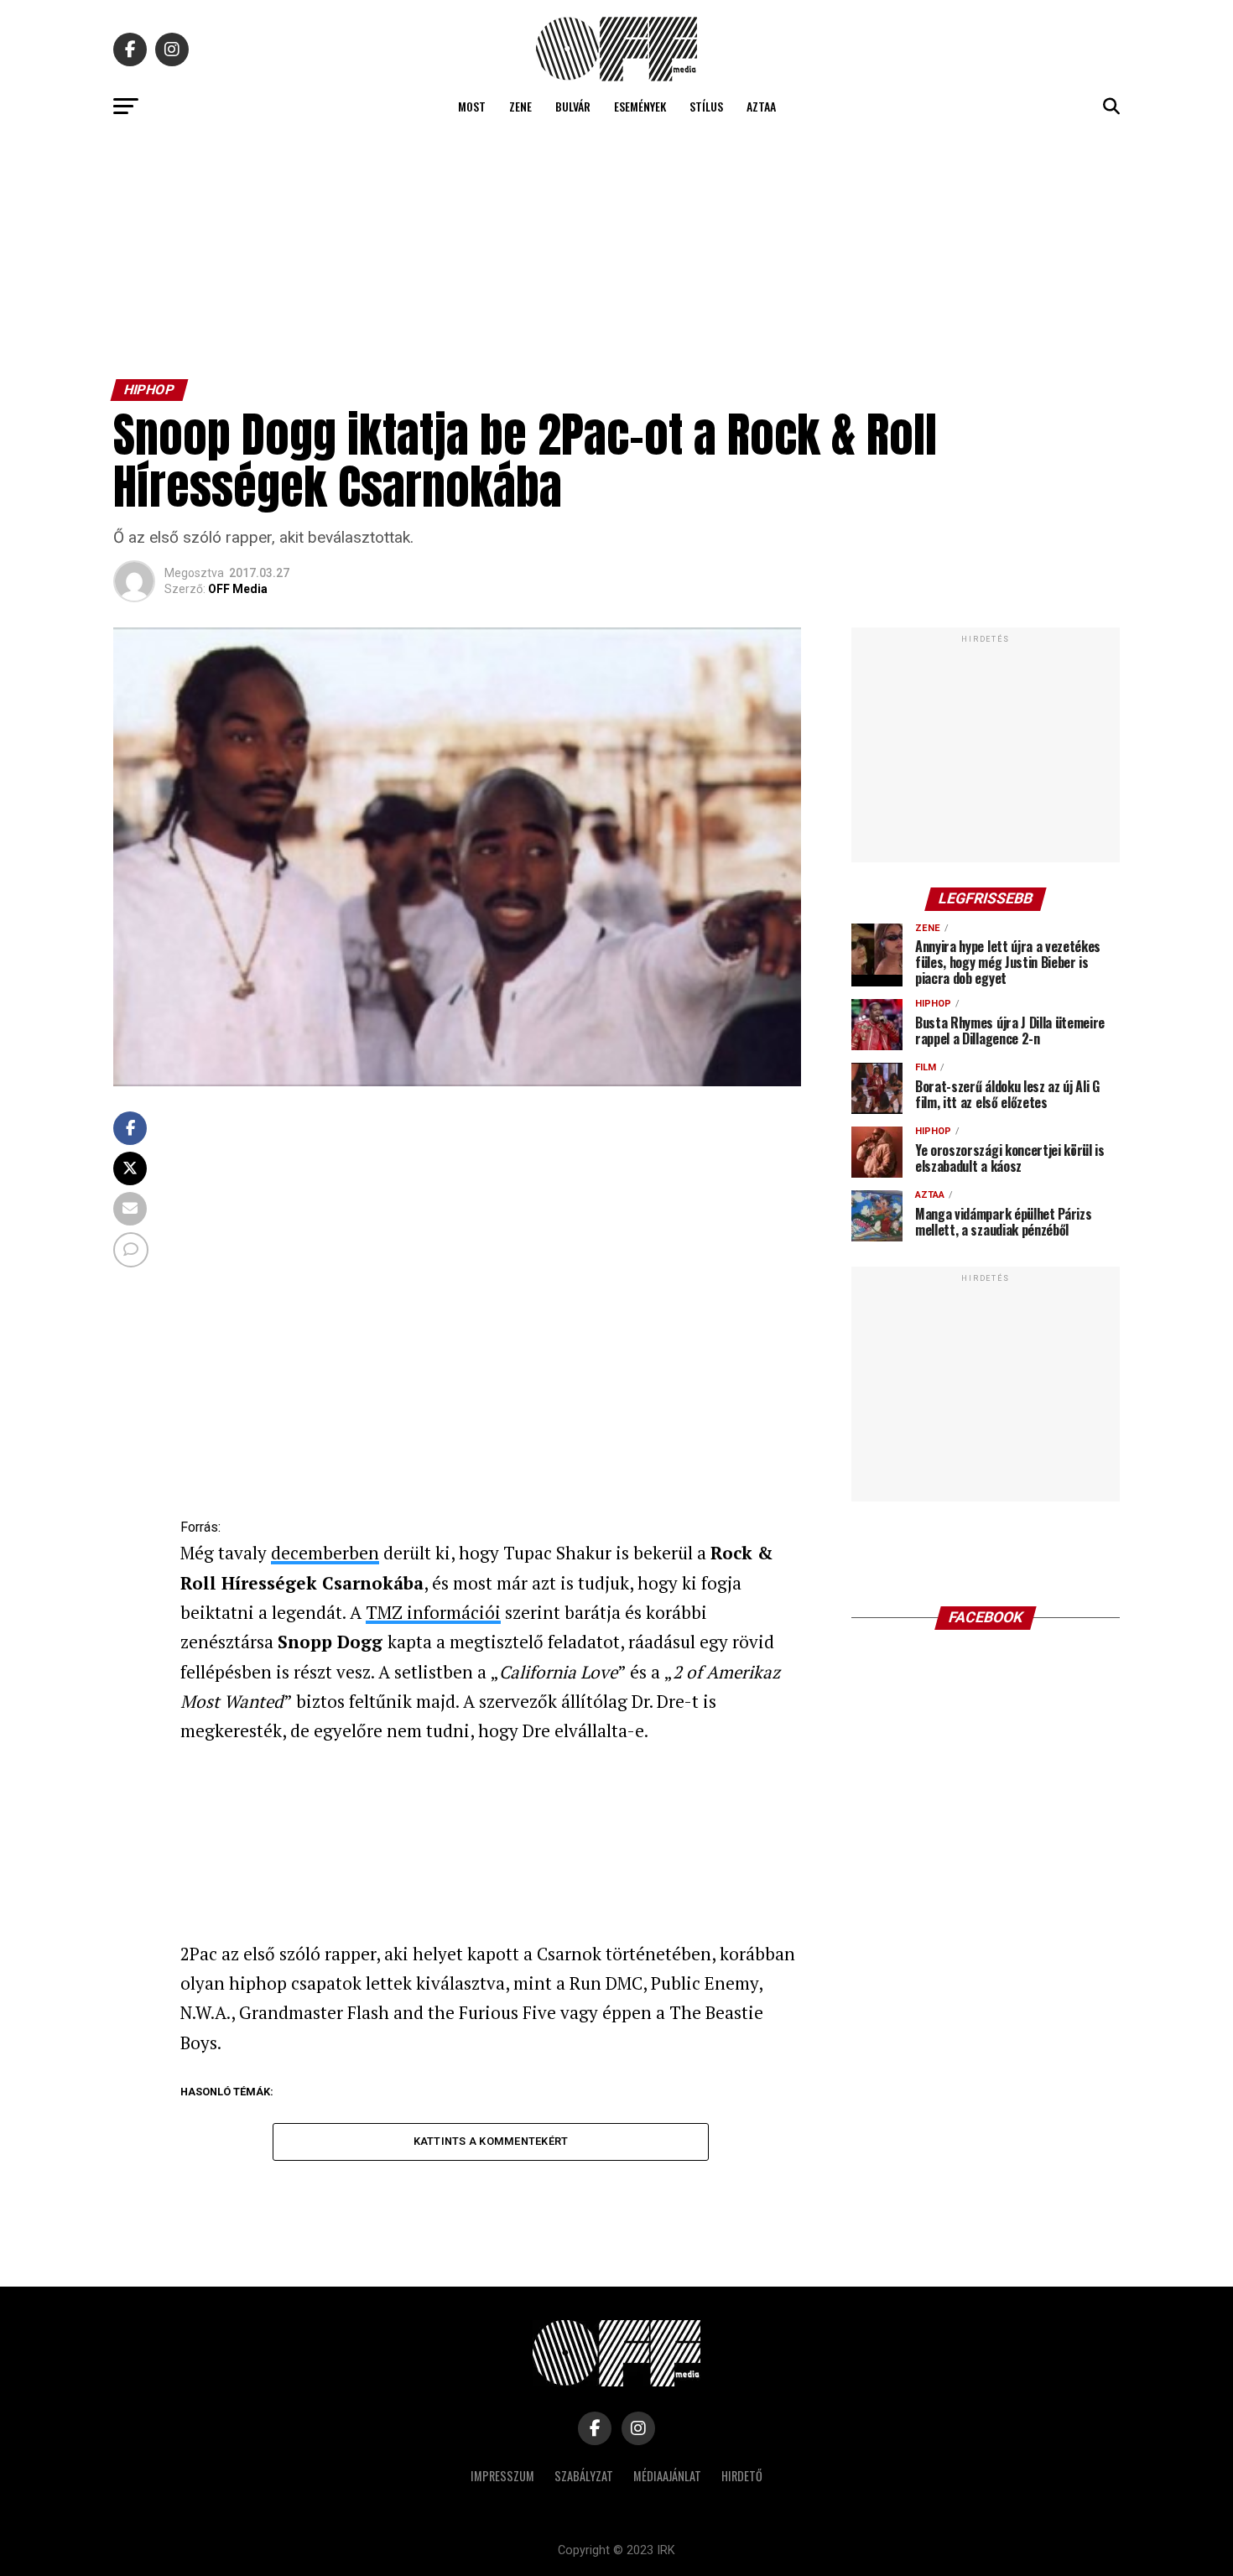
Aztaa (761, 106)
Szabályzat (584, 2476)
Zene (520, 106)
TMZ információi (433, 1612)
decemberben (325, 1553)
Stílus (706, 106)
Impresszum (502, 2476)
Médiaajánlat (667, 2476)
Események (640, 106)
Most (472, 106)
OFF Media (238, 589)
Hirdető (742, 2476)
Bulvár (573, 106)
